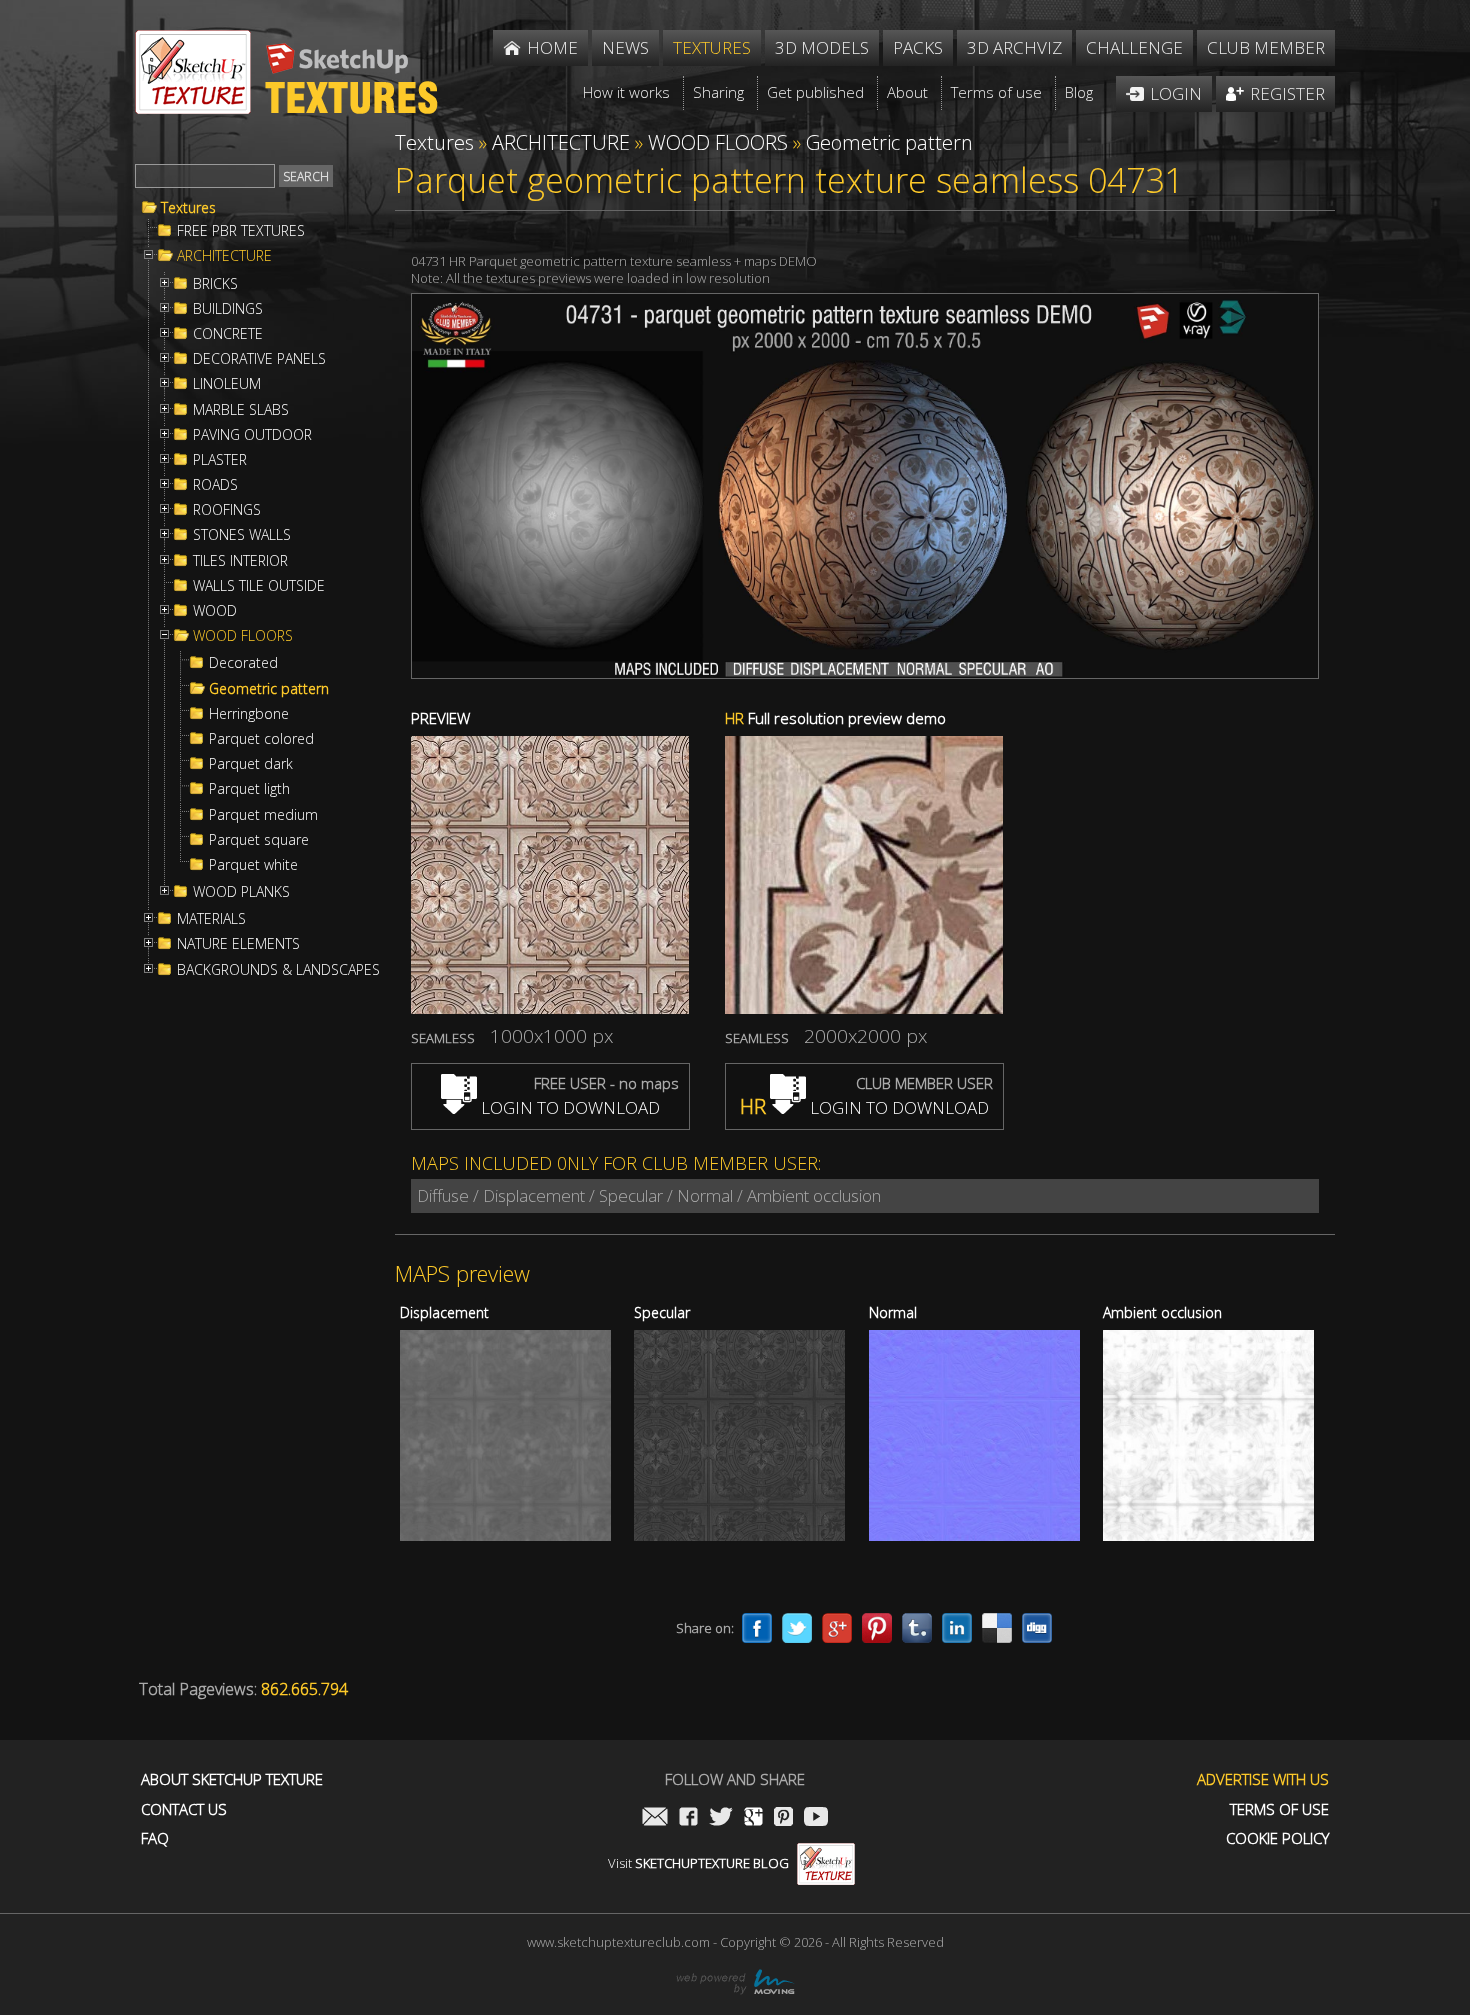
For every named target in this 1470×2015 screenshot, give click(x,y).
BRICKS (215, 284)
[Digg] (1037, 1628)
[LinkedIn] (957, 1628)
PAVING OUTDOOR (252, 435)
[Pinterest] (877, 1628)
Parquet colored (261, 739)
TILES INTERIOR (240, 561)
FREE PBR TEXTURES (241, 231)
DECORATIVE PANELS (259, 359)
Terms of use (1279, 1809)
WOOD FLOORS (243, 636)
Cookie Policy (1277, 1838)
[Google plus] (837, 1628)
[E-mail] (655, 1818)
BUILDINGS (228, 309)
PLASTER (220, 460)
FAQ (155, 1838)
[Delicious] (997, 1628)
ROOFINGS (227, 510)
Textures (188, 208)
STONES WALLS (242, 535)
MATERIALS (211, 919)
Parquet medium (263, 815)
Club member (1266, 47)
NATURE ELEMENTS (238, 944)
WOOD (215, 611)
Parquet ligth (249, 789)
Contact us (184, 1809)
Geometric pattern (269, 689)
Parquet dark (251, 764)
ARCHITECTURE (224, 256)
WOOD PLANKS (241, 892)
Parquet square (259, 840)
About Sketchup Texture (232, 1779)
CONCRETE (228, 334)
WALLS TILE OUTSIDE (259, 586)
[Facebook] (757, 1628)
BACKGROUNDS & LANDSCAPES (278, 970)
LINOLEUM (227, 384)
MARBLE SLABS (241, 410)
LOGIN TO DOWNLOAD (568, 1107)
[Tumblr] (917, 1628)
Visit (698, 1863)
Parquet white (253, 865)
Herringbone (249, 714)
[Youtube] (816, 1818)
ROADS (215, 485)
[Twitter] (797, 1628)
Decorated (243, 663)
